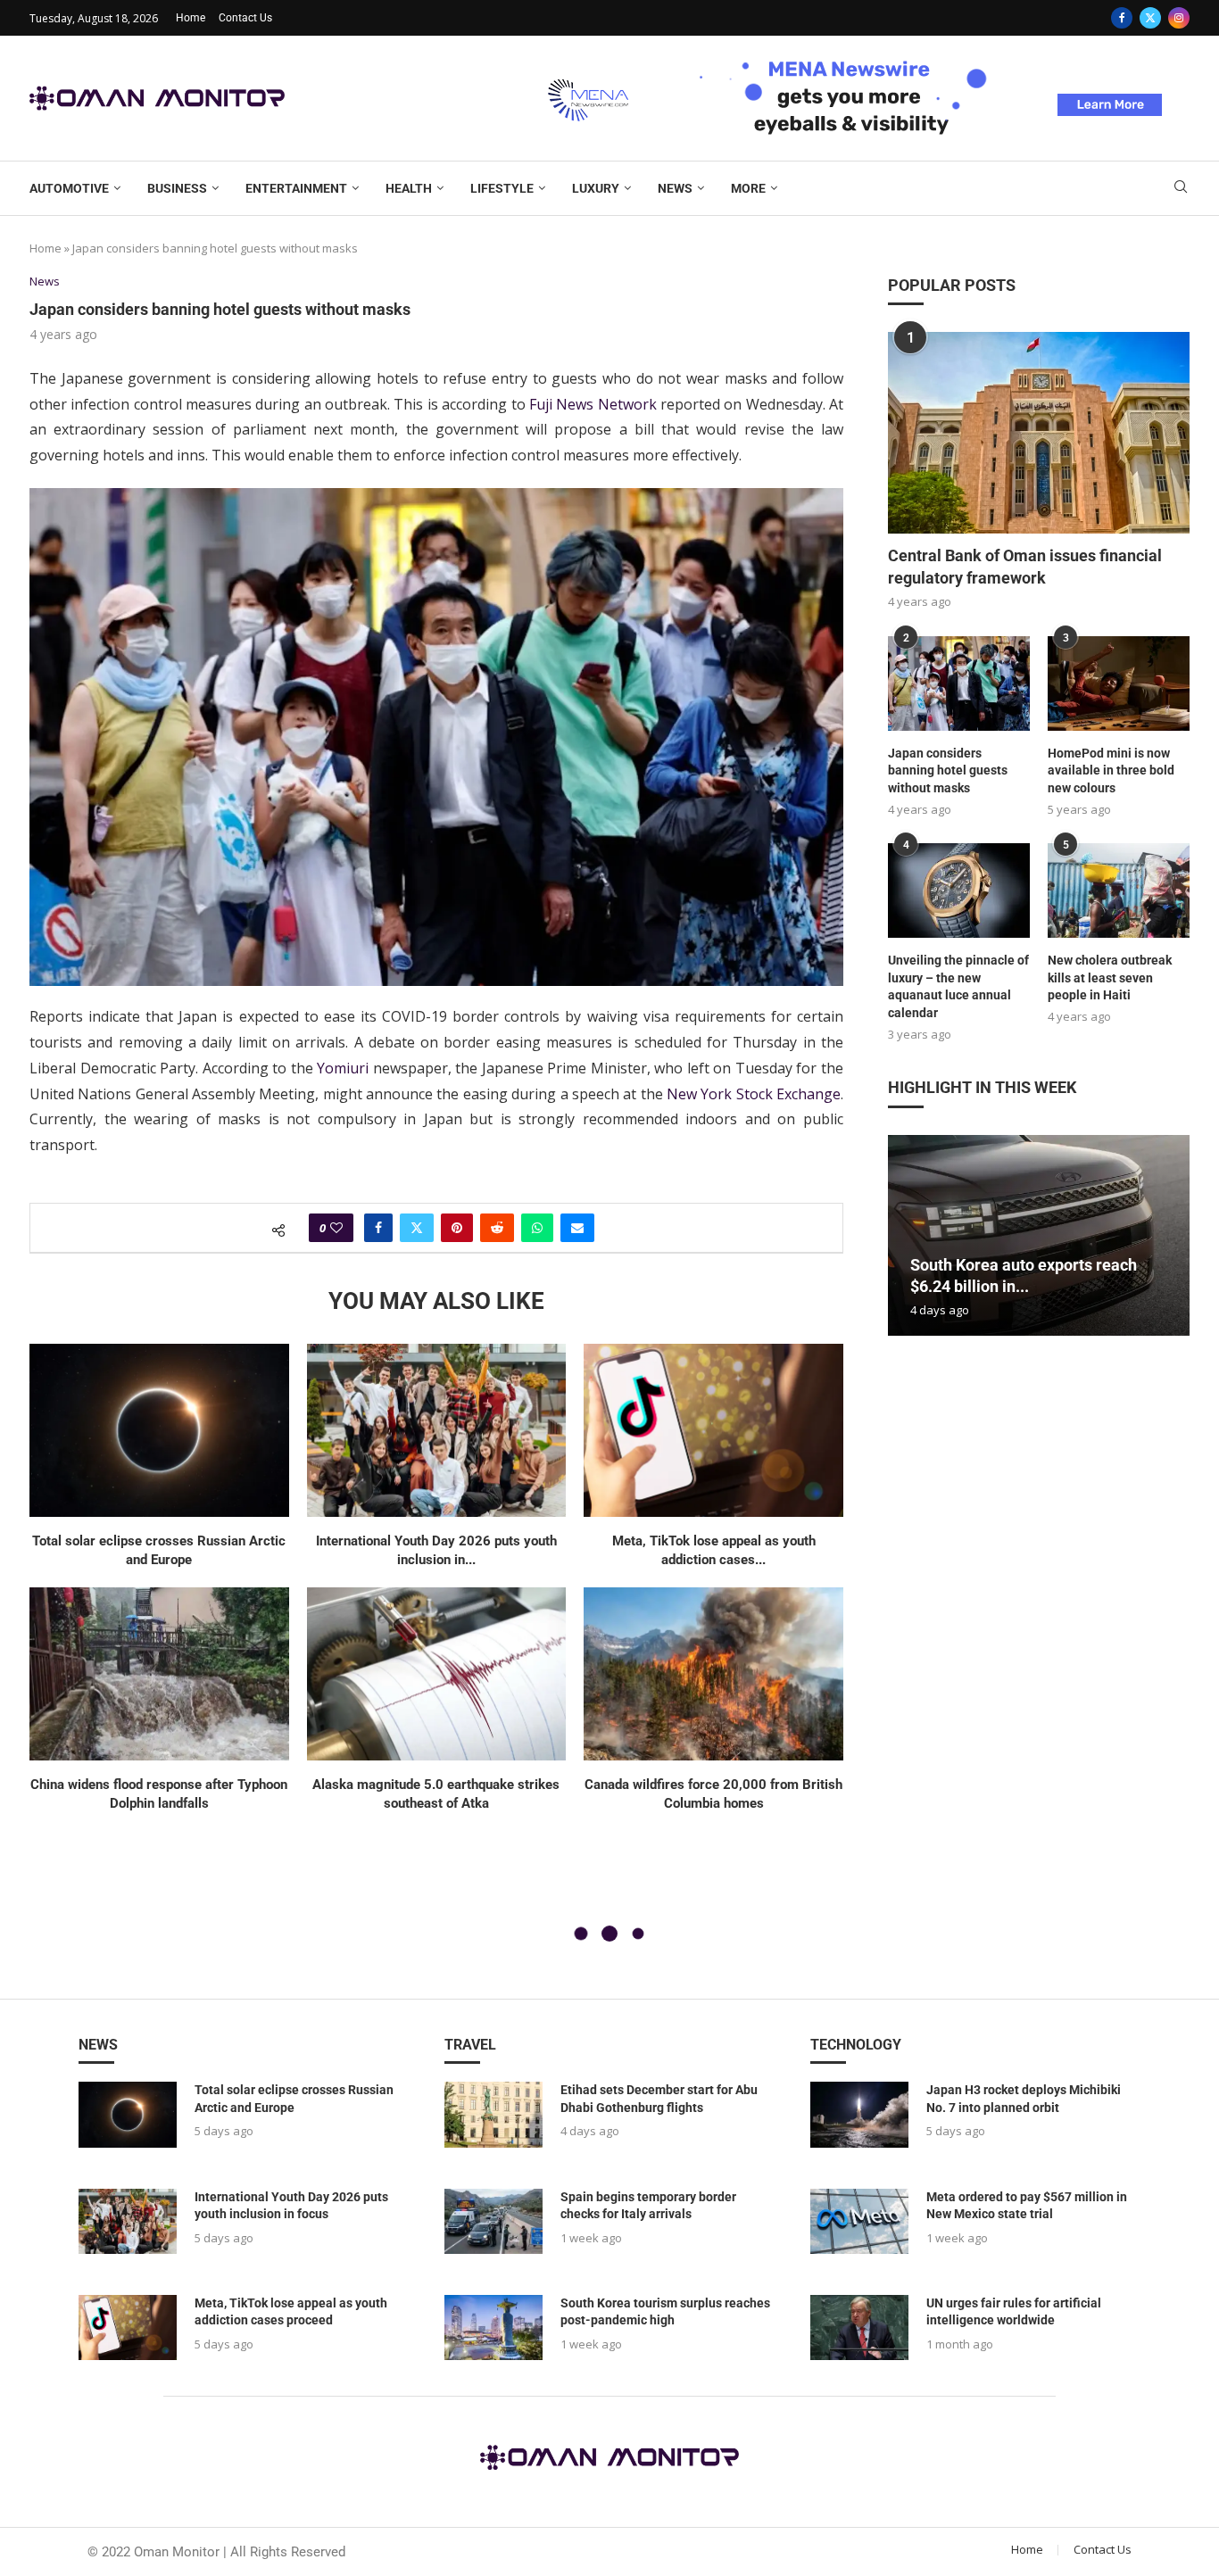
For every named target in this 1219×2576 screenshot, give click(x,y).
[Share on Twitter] (417, 1228)
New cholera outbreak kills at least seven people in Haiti (1110, 977)
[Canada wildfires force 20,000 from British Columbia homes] (713, 1674)
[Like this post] (336, 1228)
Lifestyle (502, 188)
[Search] (1181, 189)
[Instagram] (1179, 18)
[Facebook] (1122, 18)
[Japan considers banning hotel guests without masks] (959, 683)
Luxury (596, 188)
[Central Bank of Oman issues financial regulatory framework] (1039, 432)
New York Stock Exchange (754, 1094)
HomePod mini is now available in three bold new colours (1111, 770)
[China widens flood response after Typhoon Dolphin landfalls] (159, 1674)
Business (177, 188)
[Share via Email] (577, 1228)
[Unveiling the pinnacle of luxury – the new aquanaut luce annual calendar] (959, 890)
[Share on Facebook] (378, 1228)
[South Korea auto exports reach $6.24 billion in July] (1039, 1235)
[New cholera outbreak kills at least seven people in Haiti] (1119, 890)
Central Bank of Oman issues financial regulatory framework (1025, 567)
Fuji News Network (593, 404)
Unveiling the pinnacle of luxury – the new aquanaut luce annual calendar (958, 986)
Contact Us (245, 18)
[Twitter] (1150, 18)
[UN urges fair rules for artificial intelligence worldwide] (859, 2328)
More (748, 188)
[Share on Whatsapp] (537, 1228)
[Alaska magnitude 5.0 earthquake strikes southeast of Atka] (437, 1674)
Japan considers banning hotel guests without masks (948, 770)
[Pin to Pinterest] (457, 1228)
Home (191, 18)
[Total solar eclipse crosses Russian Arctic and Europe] (159, 1430)
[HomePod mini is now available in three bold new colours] (1119, 683)
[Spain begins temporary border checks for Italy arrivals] (493, 2221)
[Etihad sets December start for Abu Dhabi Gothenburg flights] (493, 2114)
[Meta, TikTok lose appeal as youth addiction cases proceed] (713, 1430)
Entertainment (296, 188)
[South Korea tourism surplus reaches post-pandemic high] (493, 2328)
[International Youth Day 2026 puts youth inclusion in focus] (437, 1430)
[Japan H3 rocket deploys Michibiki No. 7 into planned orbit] (859, 2114)
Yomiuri (343, 1068)
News (675, 188)
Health (409, 188)
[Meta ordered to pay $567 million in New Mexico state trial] (859, 2221)
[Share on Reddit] (497, 1228)
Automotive (69, 188)
